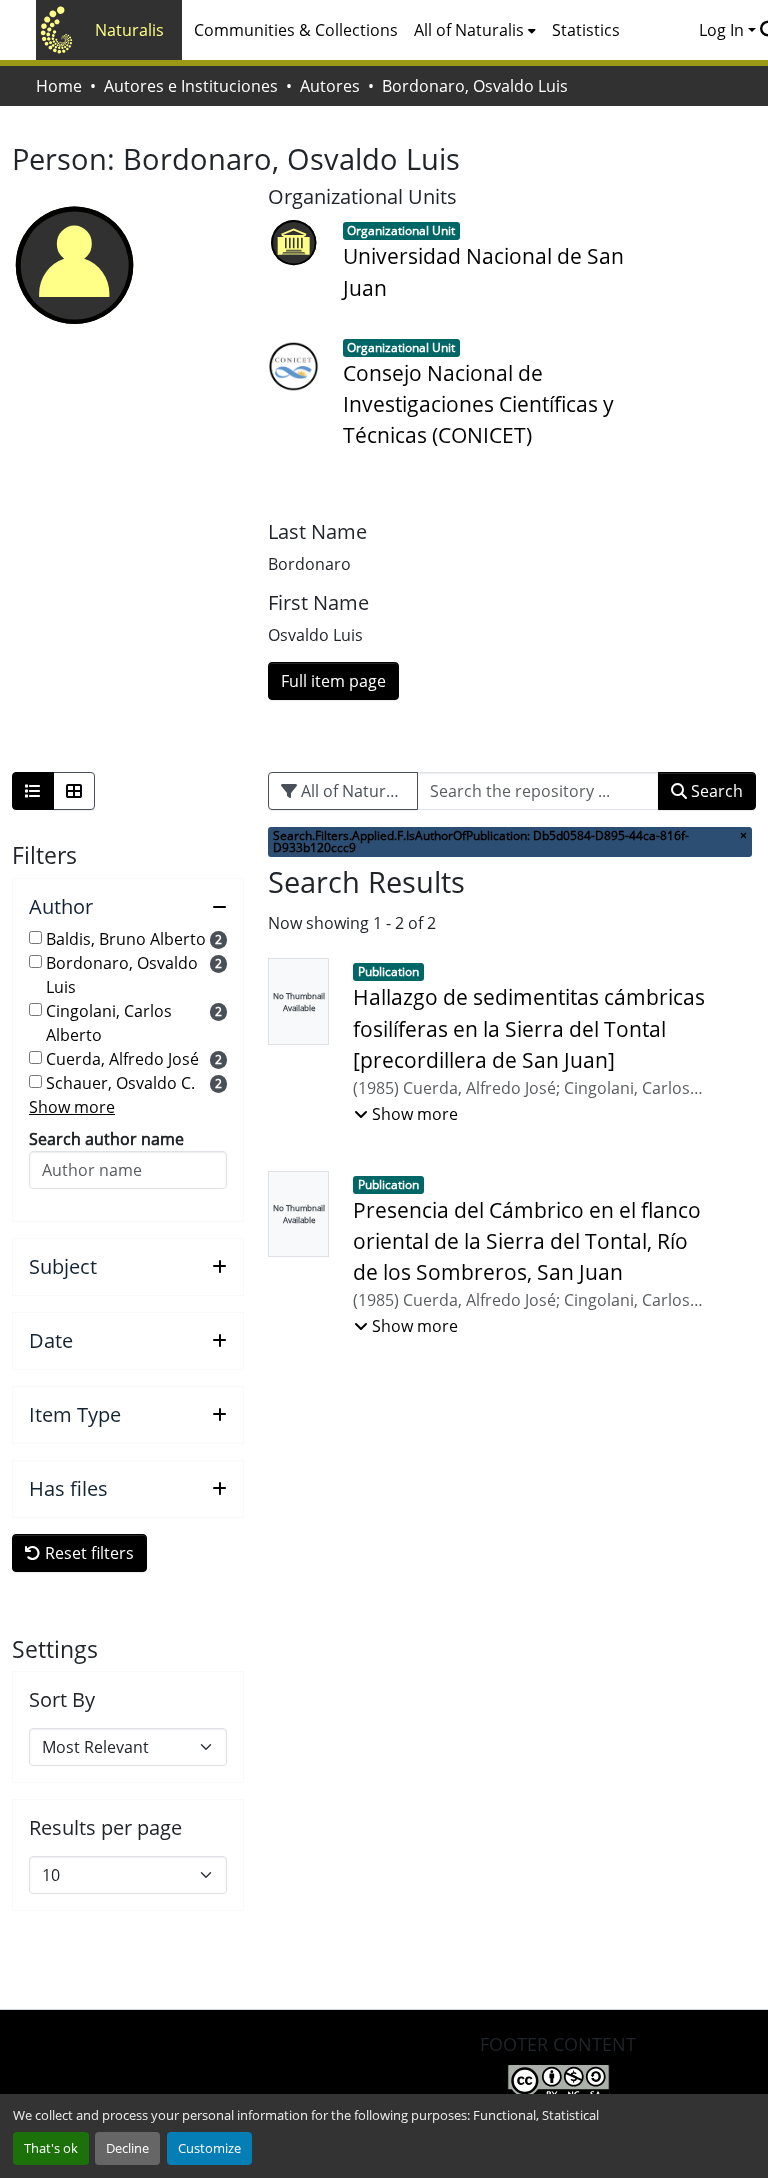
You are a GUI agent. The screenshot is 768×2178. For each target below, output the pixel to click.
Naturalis (129, 30)
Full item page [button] (333, 681)
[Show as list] (33, 791)
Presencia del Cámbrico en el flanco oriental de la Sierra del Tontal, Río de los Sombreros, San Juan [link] (527, 1241)
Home (59, 86)
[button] (128, 907)
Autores (330, 86)
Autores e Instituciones (191, 86)
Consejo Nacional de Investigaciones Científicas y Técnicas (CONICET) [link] (478, 404)
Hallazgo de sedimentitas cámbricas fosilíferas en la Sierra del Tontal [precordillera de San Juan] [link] (529, 1028)
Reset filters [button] (87, 1553)
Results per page (105, 1828)
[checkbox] (35, 937)
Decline (127, 2148)
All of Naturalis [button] (469, 30)
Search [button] (715, 791)
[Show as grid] (74, 791)
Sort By (62, 1700)
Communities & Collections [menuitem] (296, 30)
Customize (209, 2148)
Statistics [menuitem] (586, 30)
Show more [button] (72, 1107)
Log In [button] (723, 30)
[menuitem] (475, 30)
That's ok (51, 2148)
